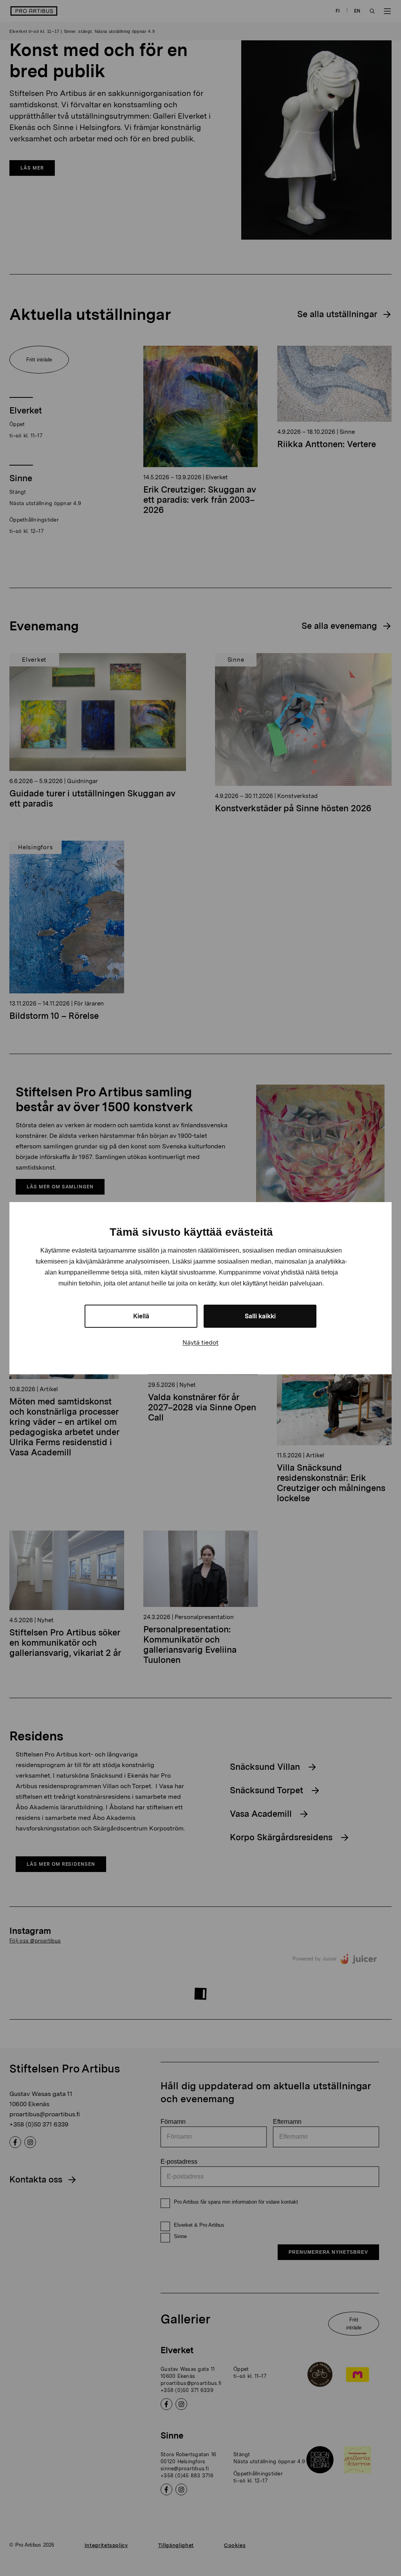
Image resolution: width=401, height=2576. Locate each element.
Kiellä (141, 1316)
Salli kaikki (260, 1316)
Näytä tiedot (200, 1342)
